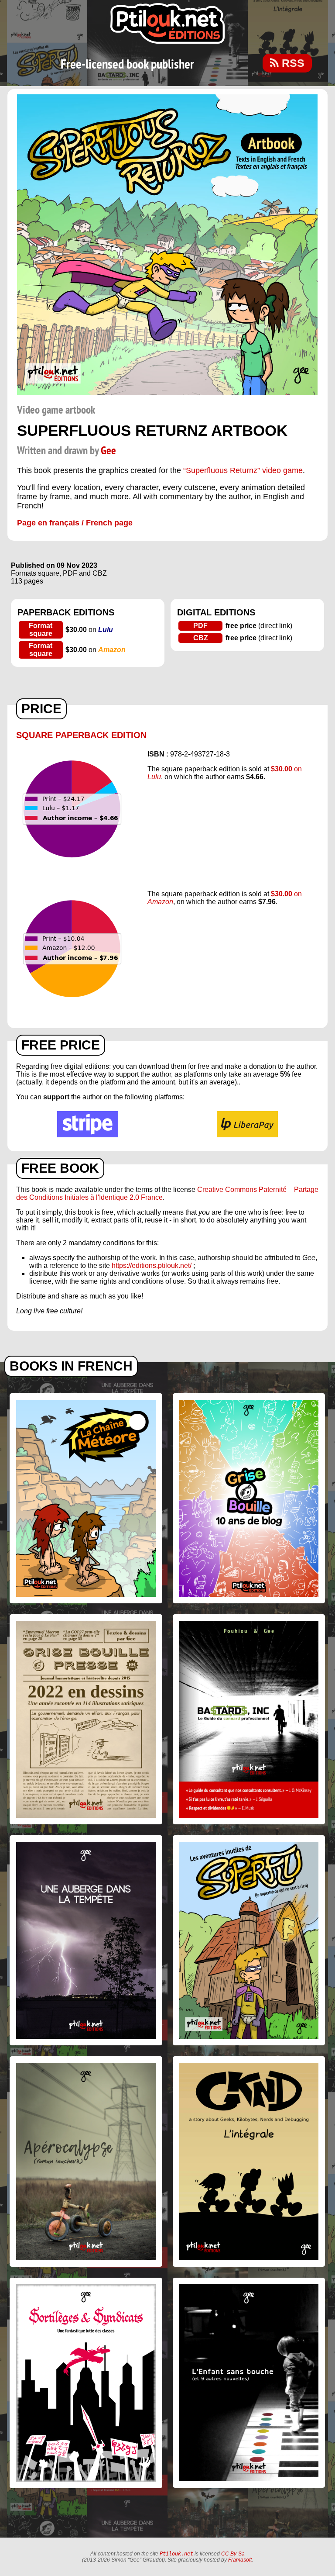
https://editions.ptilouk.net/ (152, 1266)
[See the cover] (167, 393)
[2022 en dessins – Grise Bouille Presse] (86, 1719)
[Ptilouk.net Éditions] (167, 23)
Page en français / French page (75, 523)
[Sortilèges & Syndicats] (86, 2383)
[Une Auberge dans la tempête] (86, 1940)
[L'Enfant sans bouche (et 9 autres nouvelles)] (249, 2383)
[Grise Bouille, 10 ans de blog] (249, 1498)
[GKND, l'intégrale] (249, 2161)
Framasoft (240, 2560)
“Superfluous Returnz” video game (243, 470)
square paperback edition (81, 735)
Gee (108, 451)
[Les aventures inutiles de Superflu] (249, 1940)
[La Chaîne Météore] (86, 1498)
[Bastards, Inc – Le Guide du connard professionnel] (249, 1719)
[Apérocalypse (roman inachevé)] (86, 2161)
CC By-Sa (233, 2554)
